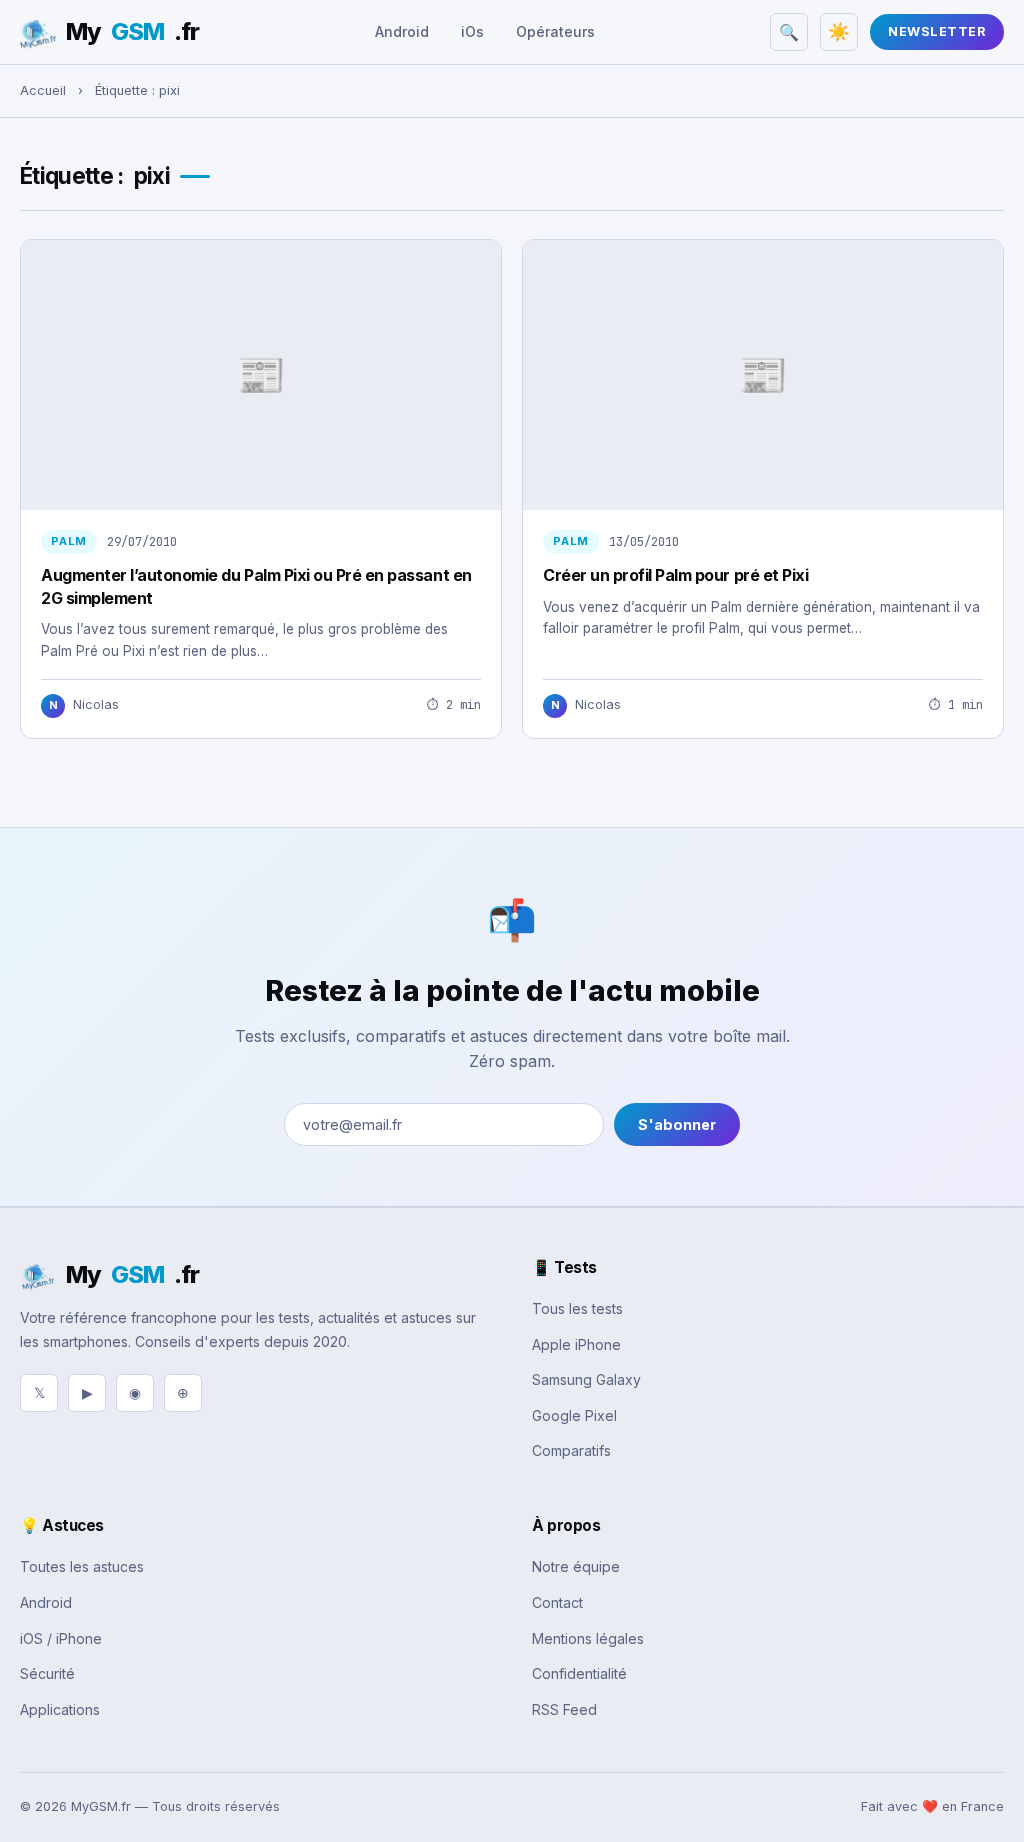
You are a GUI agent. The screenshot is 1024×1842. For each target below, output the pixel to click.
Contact (557, 1602)
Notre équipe (576, 1566)
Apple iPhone (576, 1344)
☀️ (839, 32)
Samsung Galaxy (586, 1379)
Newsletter (937, 31)
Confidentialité (579, 1673)
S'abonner (677, 1124)
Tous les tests (577, 1308)
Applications (60, 1709)
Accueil (43, 90)
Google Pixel (574, 1415)
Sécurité (47, 1673)
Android (402, 31)
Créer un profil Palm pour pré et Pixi (675, 575)
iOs (472, 31)
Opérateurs (555, 31)
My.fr (132, 31)
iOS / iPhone (61, 1638)
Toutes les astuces (82, 1566)
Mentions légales (588, 1638)
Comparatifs (571, 1450)
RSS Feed (564, 1709)
